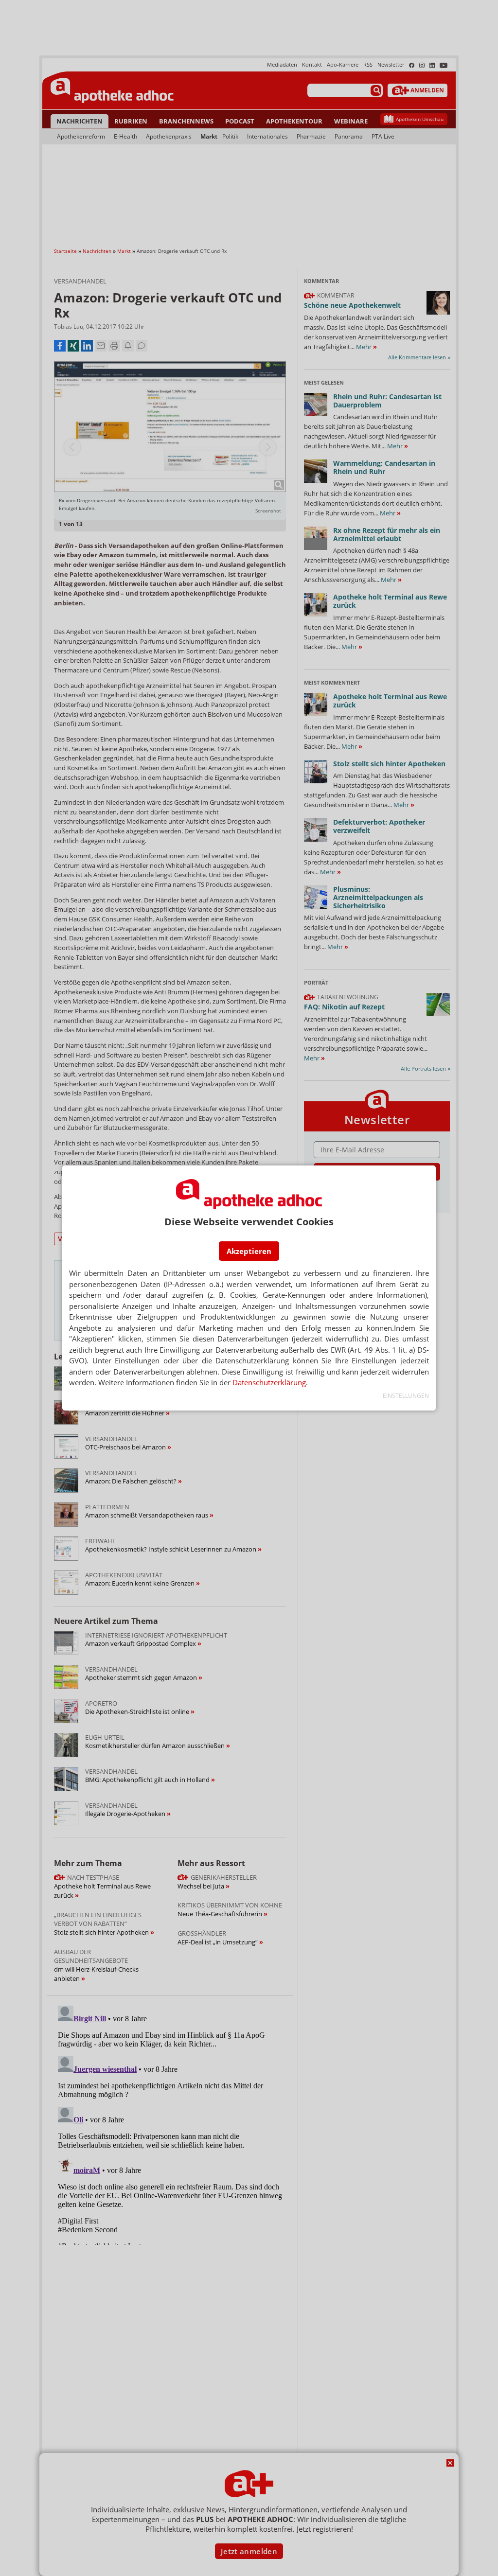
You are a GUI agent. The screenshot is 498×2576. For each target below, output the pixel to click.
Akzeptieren (249, 1251)
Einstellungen (406, 1396)
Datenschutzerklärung (269, 1382)
